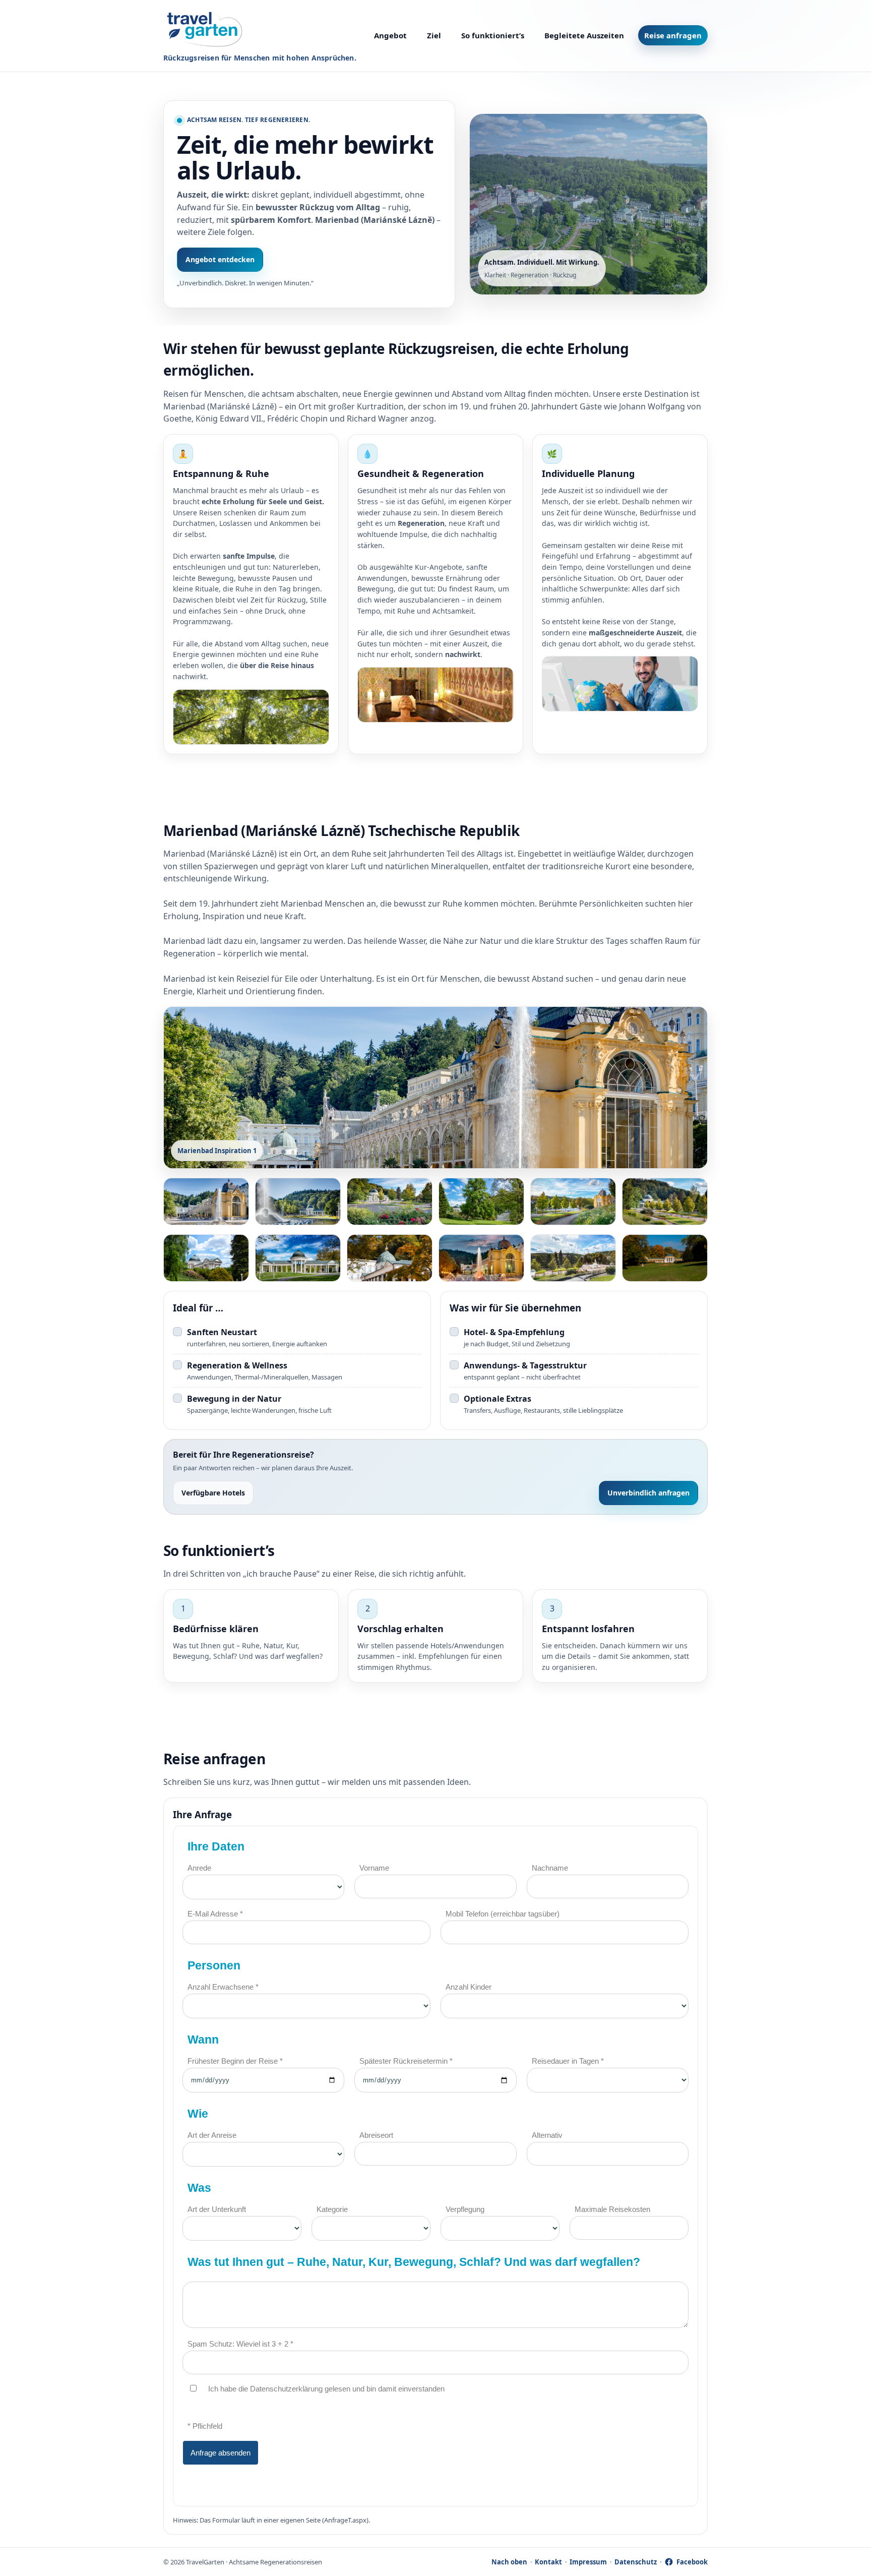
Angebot (390, 35)
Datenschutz (636, 2562)
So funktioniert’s (493, 35)
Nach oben (509, 2562)
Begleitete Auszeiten (584, 35)
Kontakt (548, 2562)
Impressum (588, 2562)
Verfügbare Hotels (213, 1493)
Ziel (434, 35)
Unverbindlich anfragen (648, 1493)
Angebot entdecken (220, 259)
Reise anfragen (673, 35)
